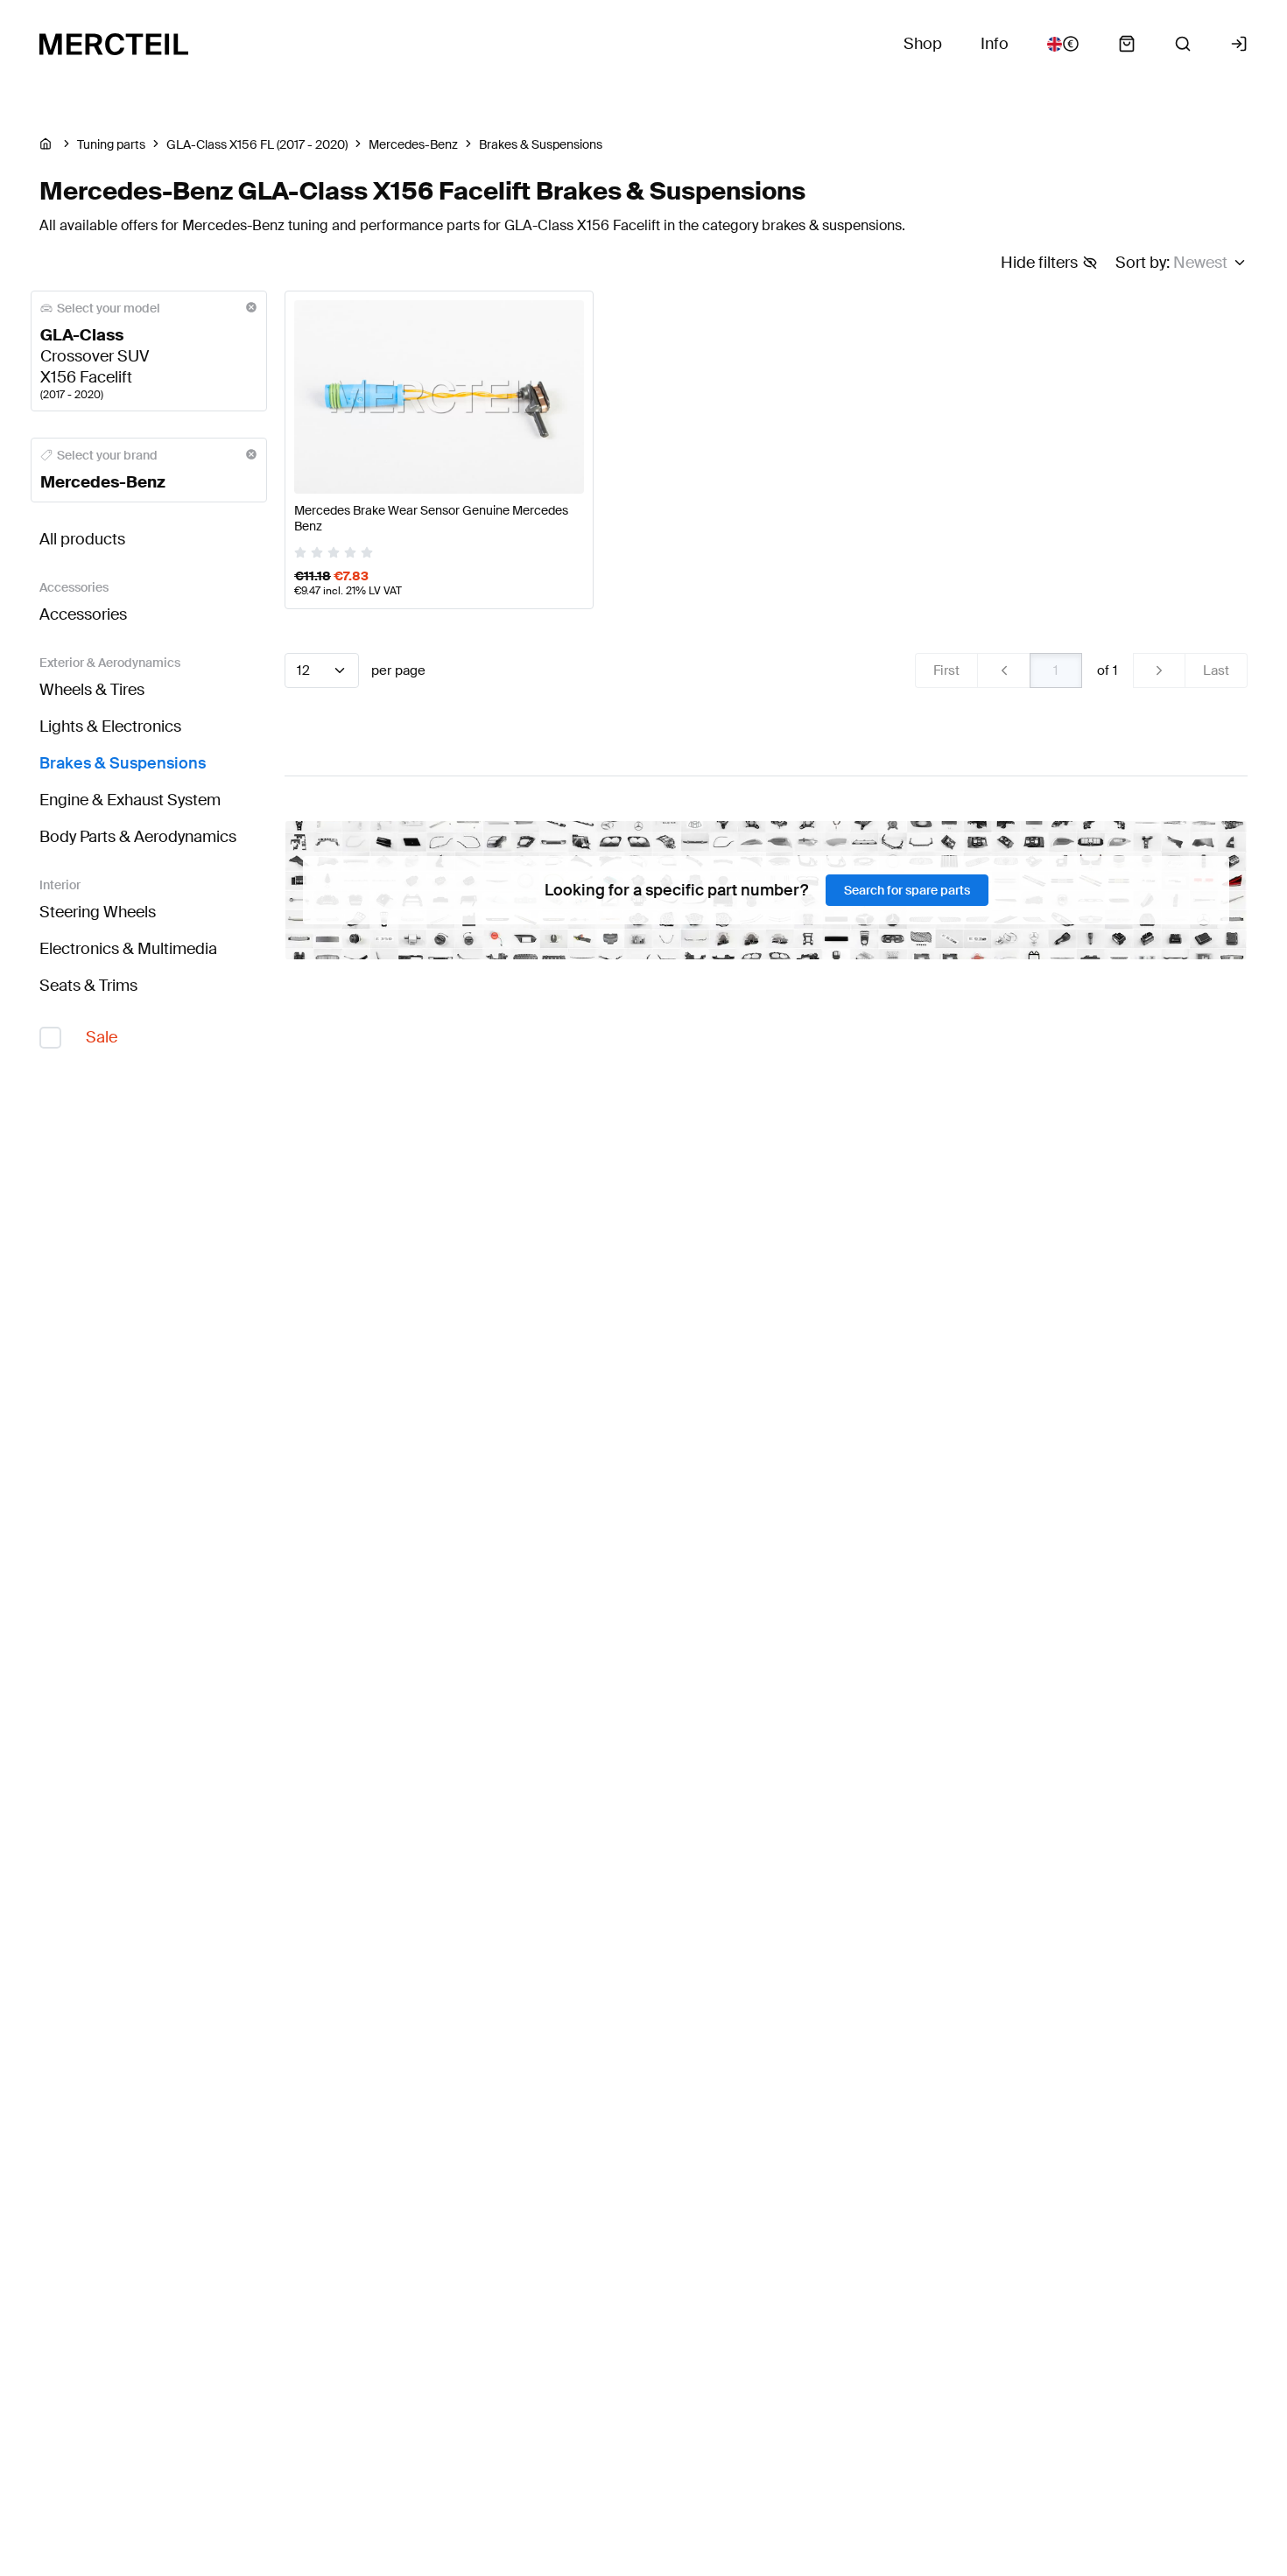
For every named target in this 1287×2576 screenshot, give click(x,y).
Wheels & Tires (92, 690)
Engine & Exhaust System (130, 800)
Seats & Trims (88, 986)
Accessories (83, 614)
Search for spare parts (907, 890)
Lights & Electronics (110, 726)
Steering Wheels (98, 912)
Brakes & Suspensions (123, 763)
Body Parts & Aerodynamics (138, 837)
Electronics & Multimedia (128, 949)
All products (82, 539)
